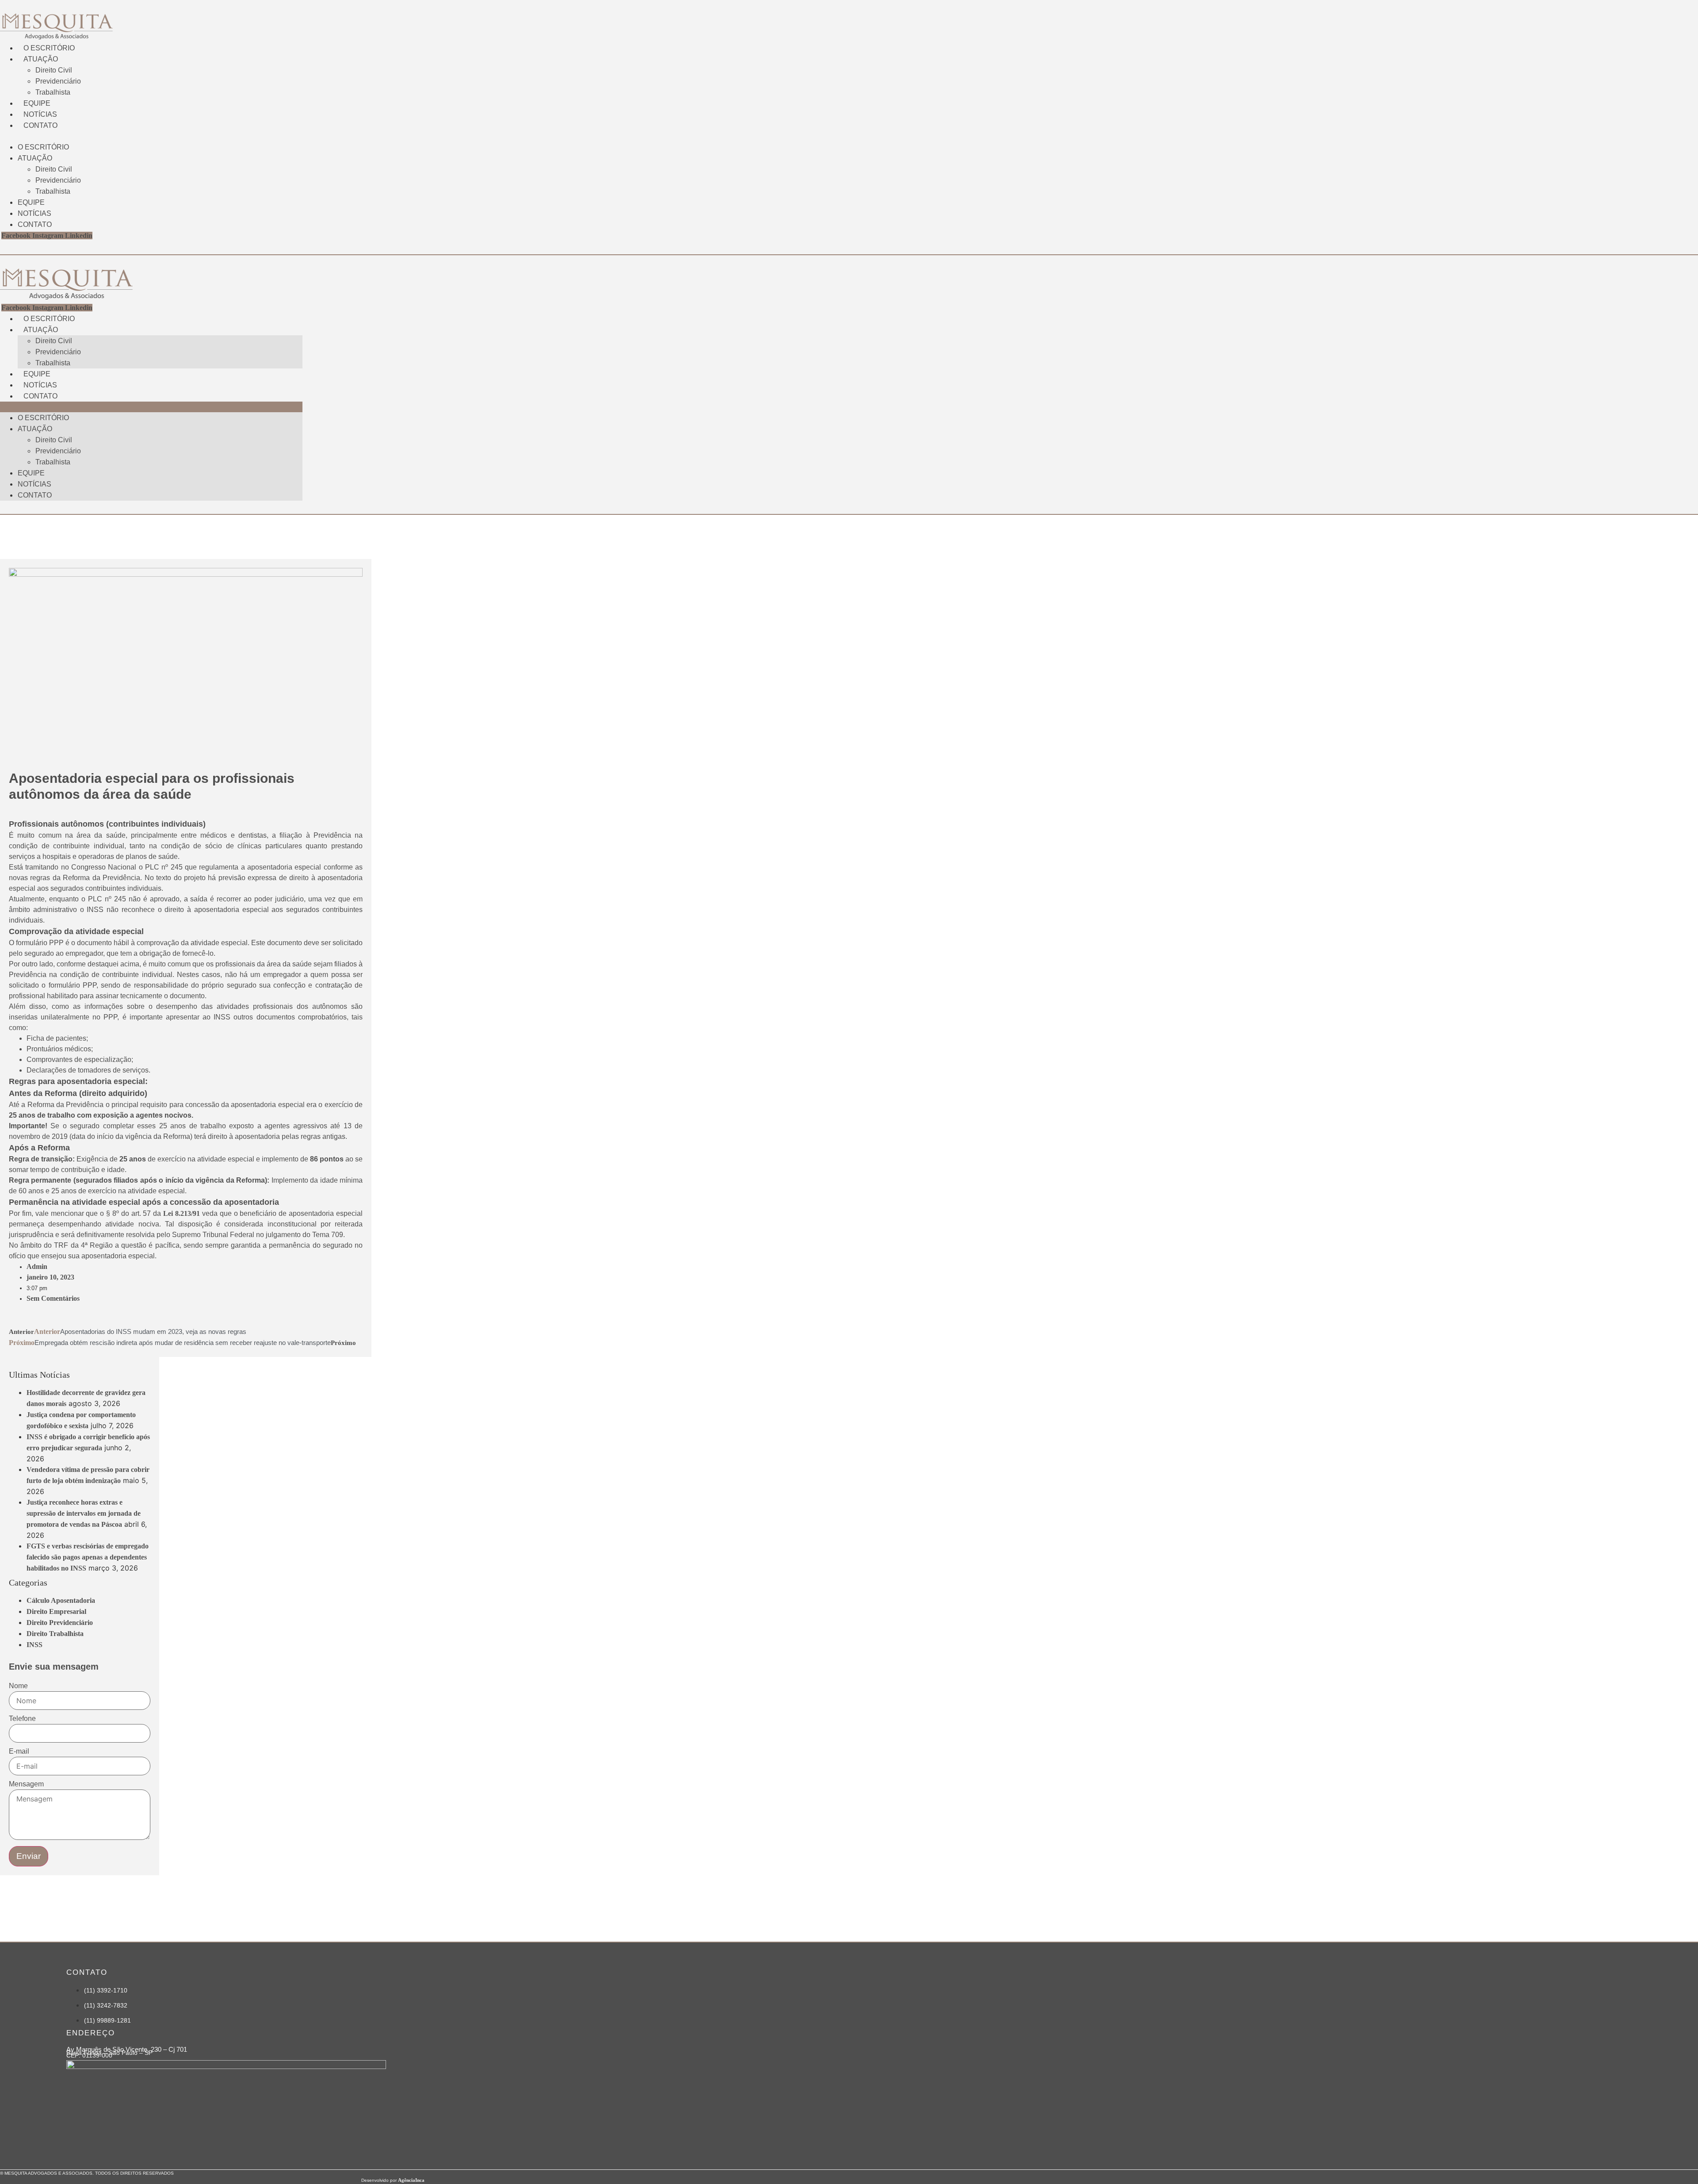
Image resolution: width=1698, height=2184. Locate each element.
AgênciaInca (411, 2180)
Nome (18, 1686)
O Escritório (49, 48)
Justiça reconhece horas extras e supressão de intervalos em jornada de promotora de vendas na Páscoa (84, 1513)
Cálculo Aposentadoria (61, 1600)
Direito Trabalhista (55, 1634)
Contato (40, 125)
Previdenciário (58, 81)
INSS (34, 1645)
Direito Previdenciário (60, 1623)
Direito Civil (54, 70)
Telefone (22, 1719)
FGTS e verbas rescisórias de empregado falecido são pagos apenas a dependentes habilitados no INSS (88, 1557)
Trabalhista (53, 92)
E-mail (19, 1751)
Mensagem (26, 1784)
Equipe (37, 103)
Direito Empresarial (56, 1611)
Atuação (41, 59)
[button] (151, 136)
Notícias (40, 114)
